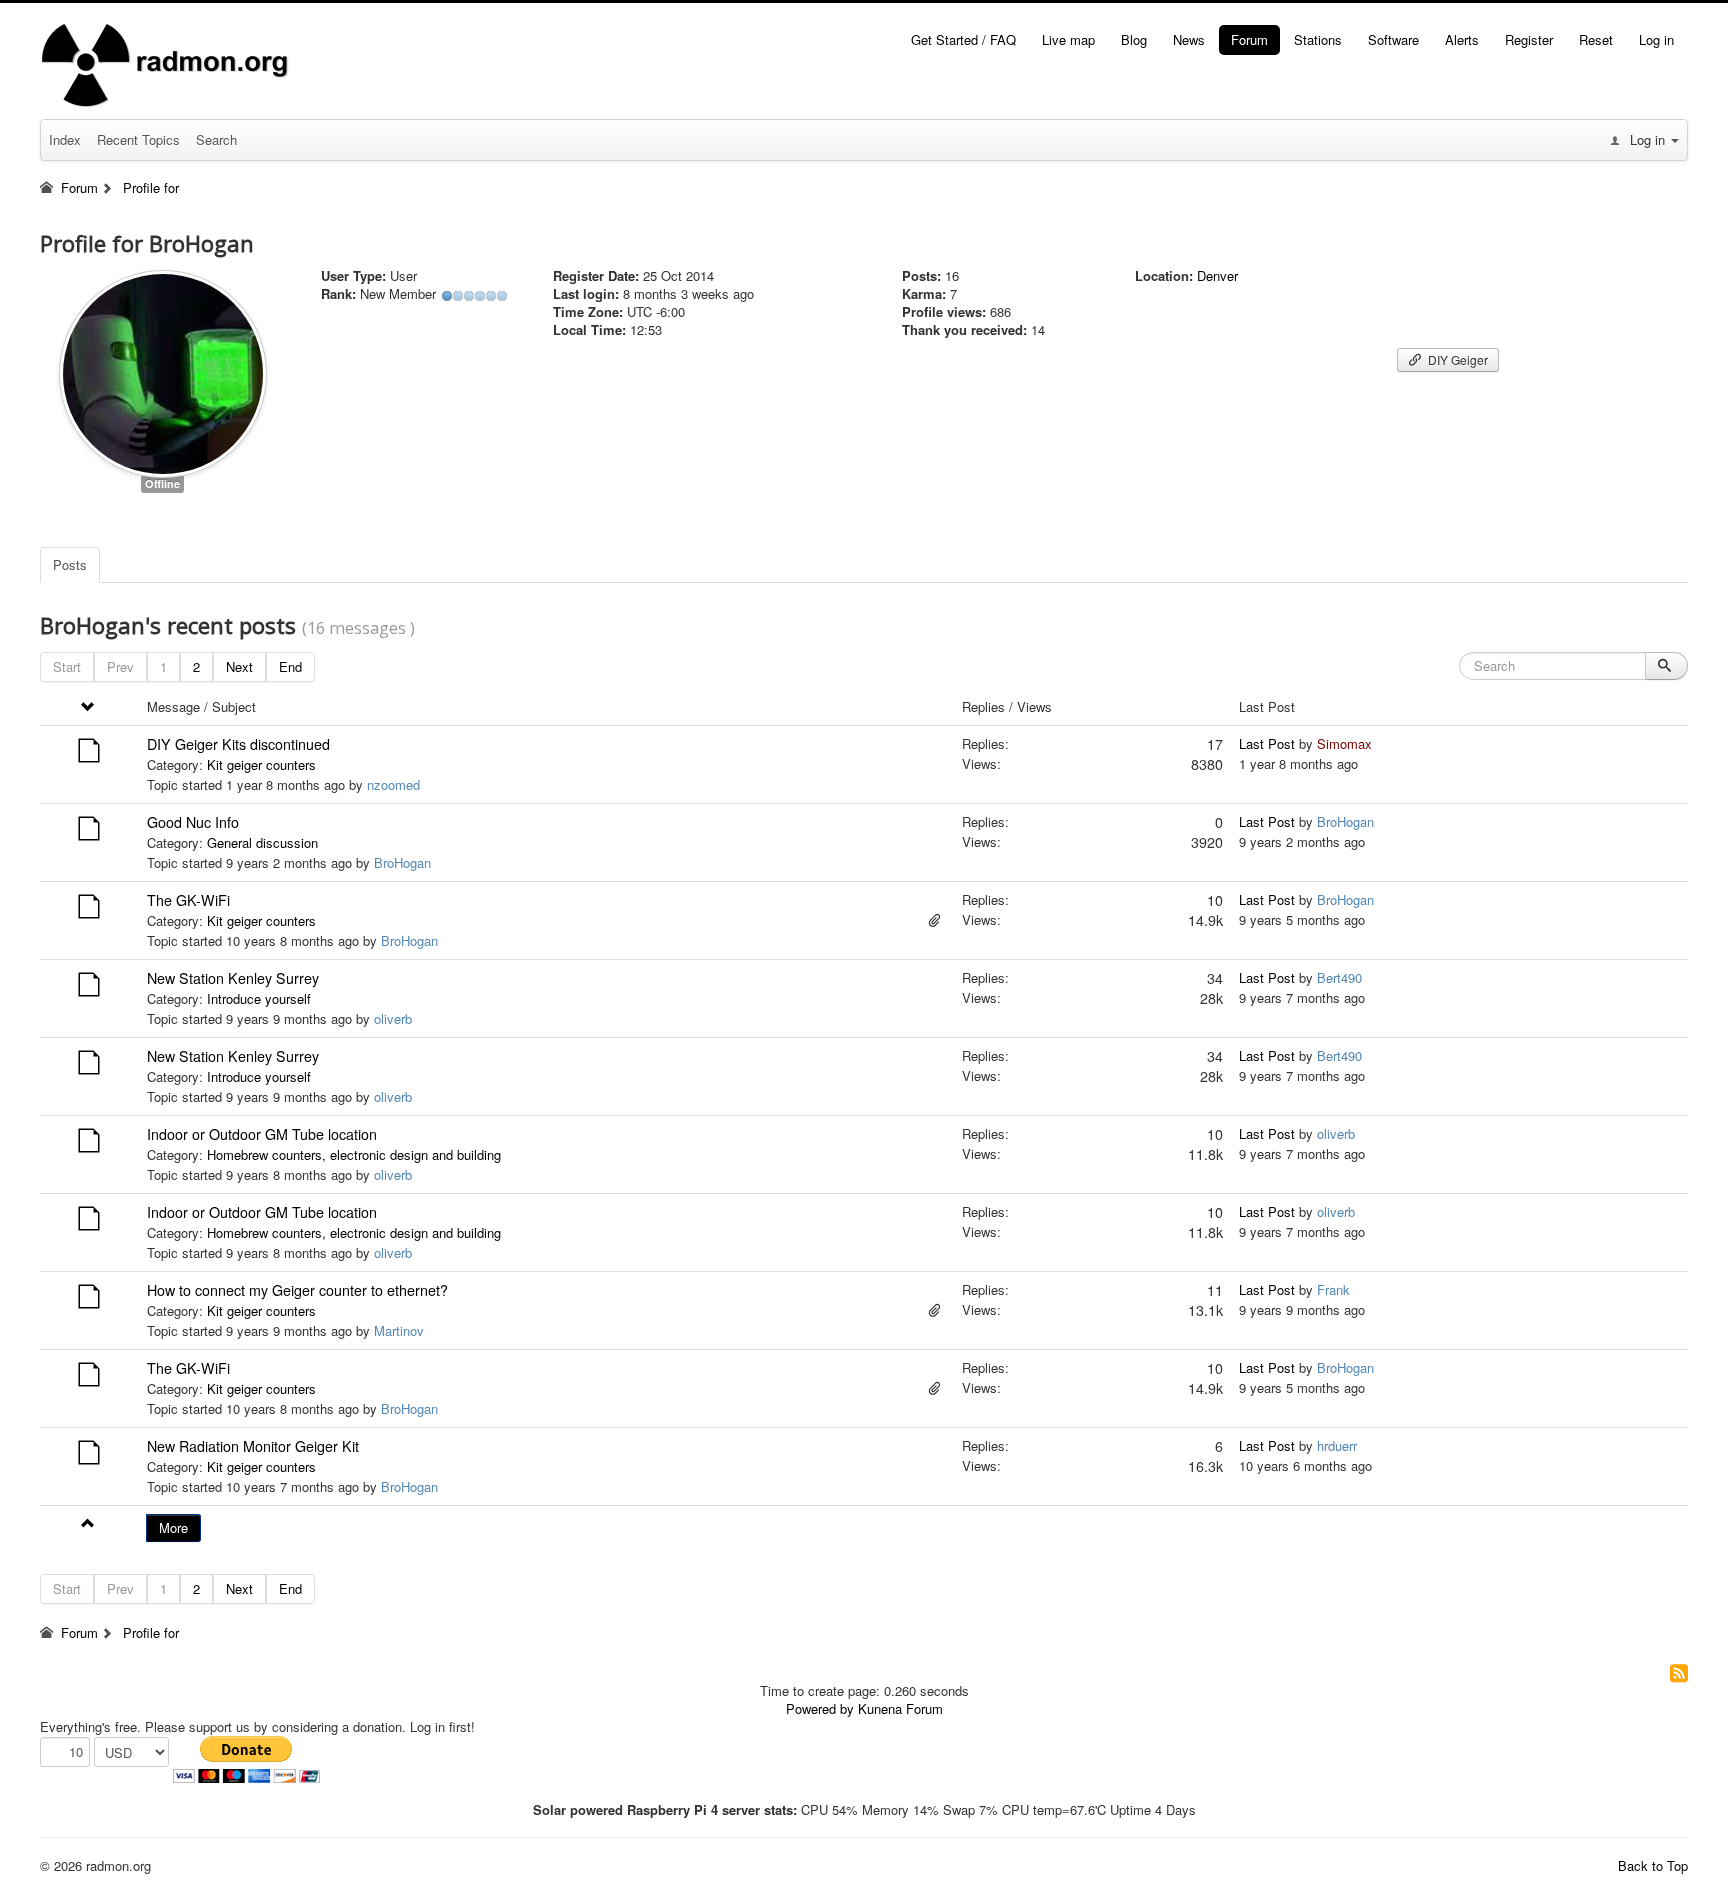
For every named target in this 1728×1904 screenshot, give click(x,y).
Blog (1134, 39)
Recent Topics (138, 139)
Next (239, 666)
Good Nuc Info (193, 822)
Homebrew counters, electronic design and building (354, 1154)
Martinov (399, 1330)
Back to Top (1653, 1865)
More (173, 1527)
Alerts (1462, 39)
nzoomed (393, 784)
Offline (162, 483)
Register (1529, 39)
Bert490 (1339, 977)
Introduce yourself (259, 998)
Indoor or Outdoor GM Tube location (262, 1134)
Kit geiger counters (261, 764)
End (290, 666)
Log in (1656, 39)
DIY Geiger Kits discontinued (238, 744)
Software (1393, 39)
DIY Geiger (1456, 359)
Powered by (820, 1708)
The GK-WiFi (188, 900)
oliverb (393, 1018)
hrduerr (1337, 1445)
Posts (70, 564)
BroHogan (402, 862)
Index (65, 139)
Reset (1596, 39)
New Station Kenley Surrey (233, 978)
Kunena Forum (900, 1708)
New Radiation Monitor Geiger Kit (253, 1446)
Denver (1217, 275)
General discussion (262, 842)
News (1189, 39)
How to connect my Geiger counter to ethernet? (297, 1290)
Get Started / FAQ (963, 39)
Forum (1249, 39)
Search (216, 139)
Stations (1318, 39)
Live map (1068, 39)
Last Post (1267, 743)
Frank (1333, 1289)
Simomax (1344, 743)
